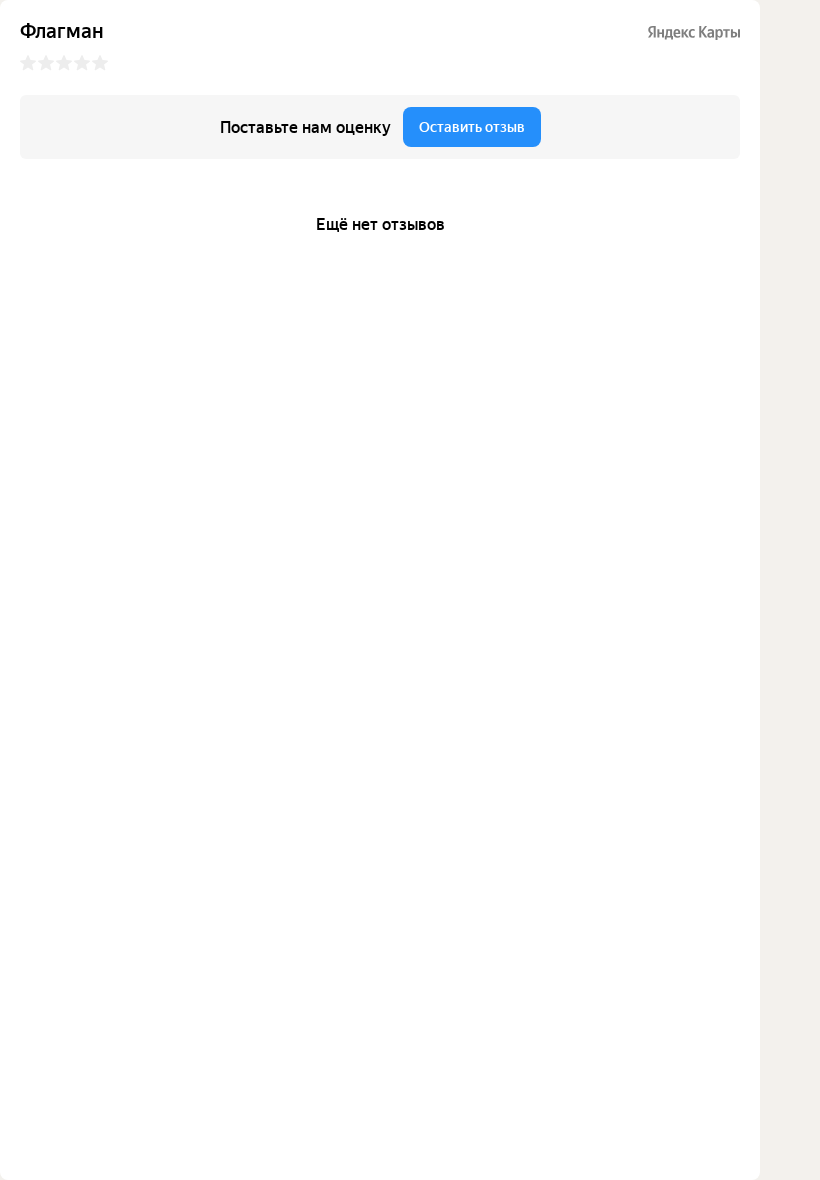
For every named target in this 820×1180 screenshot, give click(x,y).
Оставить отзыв (472, 127)
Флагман (62, 31)
